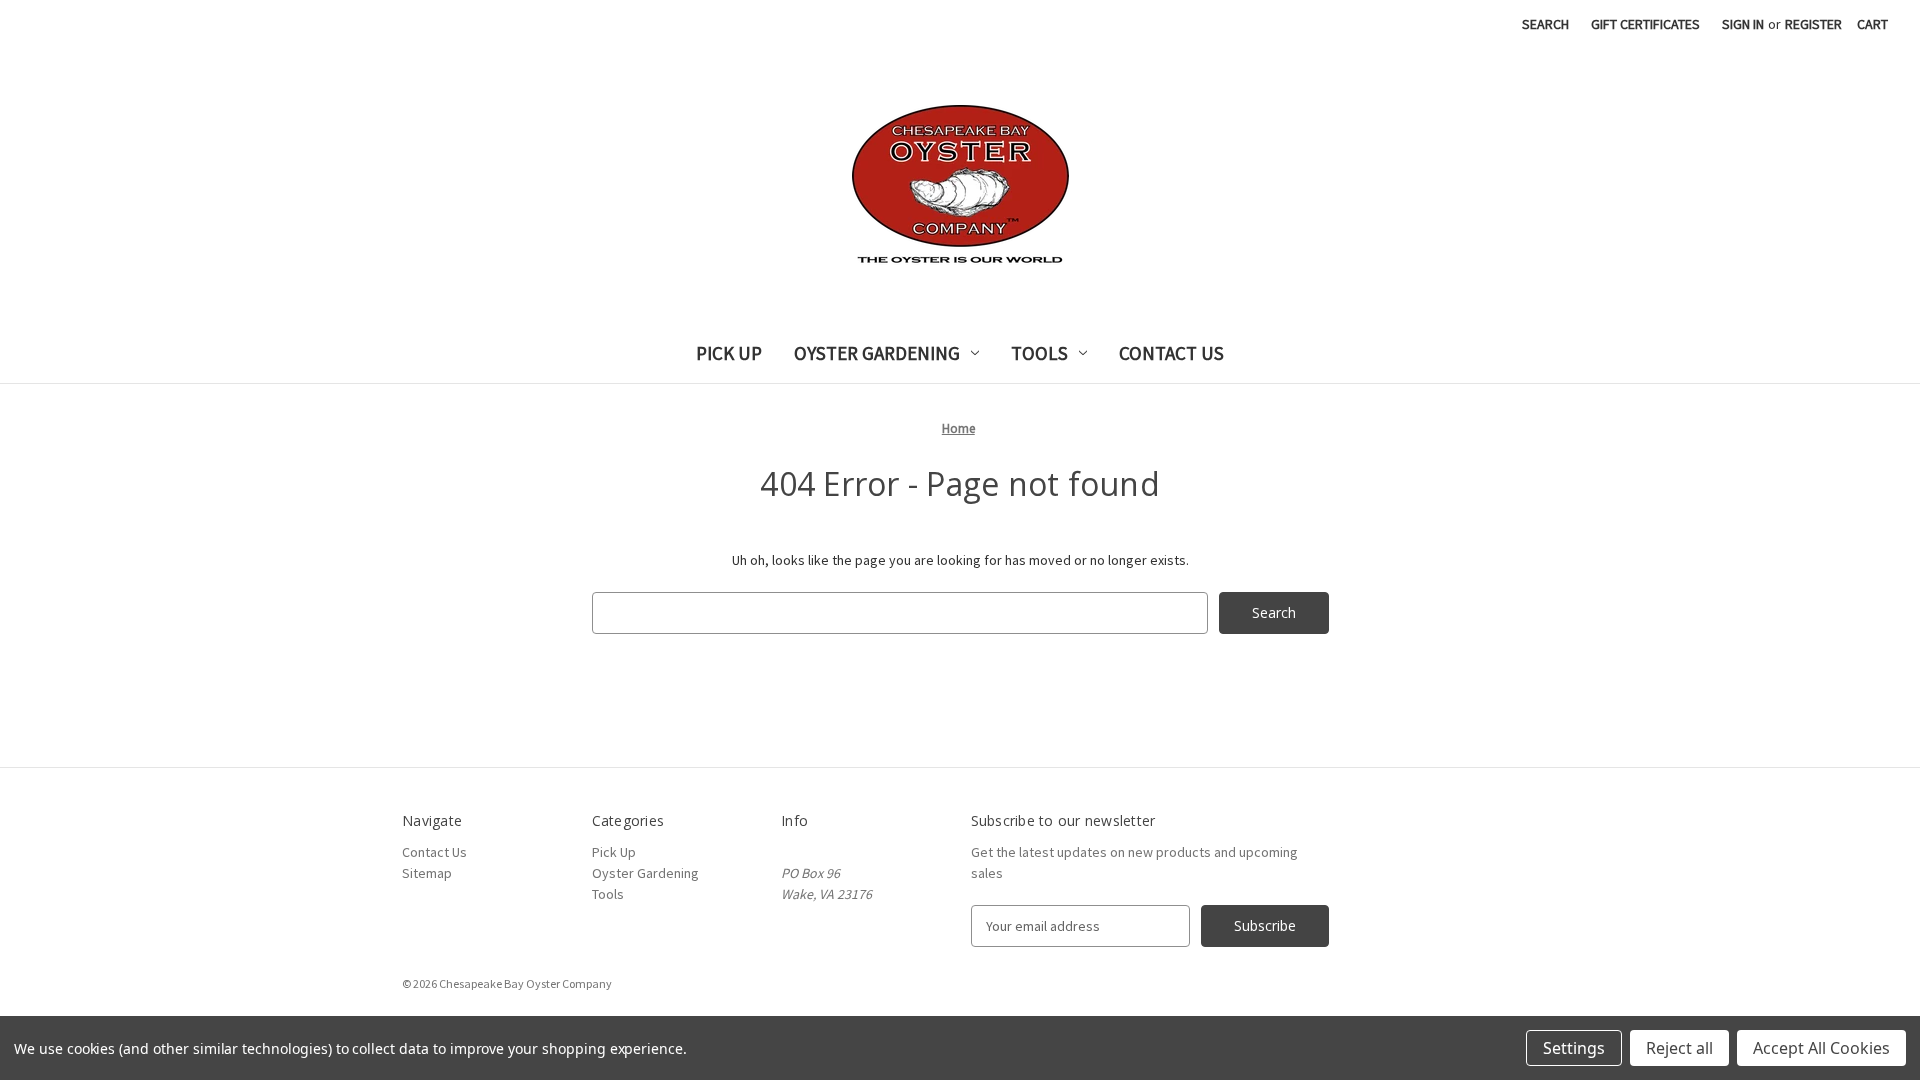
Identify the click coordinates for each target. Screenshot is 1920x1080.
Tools (1039, 353)
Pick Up (729, 353)
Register (1813, 24)
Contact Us (1171, 353)
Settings (1574, 1048)
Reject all (1679, 1048)
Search (1545, 24)
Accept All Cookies (1821, 1048)
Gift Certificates (1645, 24)
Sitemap (427, 873)
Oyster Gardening (877, 353)
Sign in (1743, 24)
